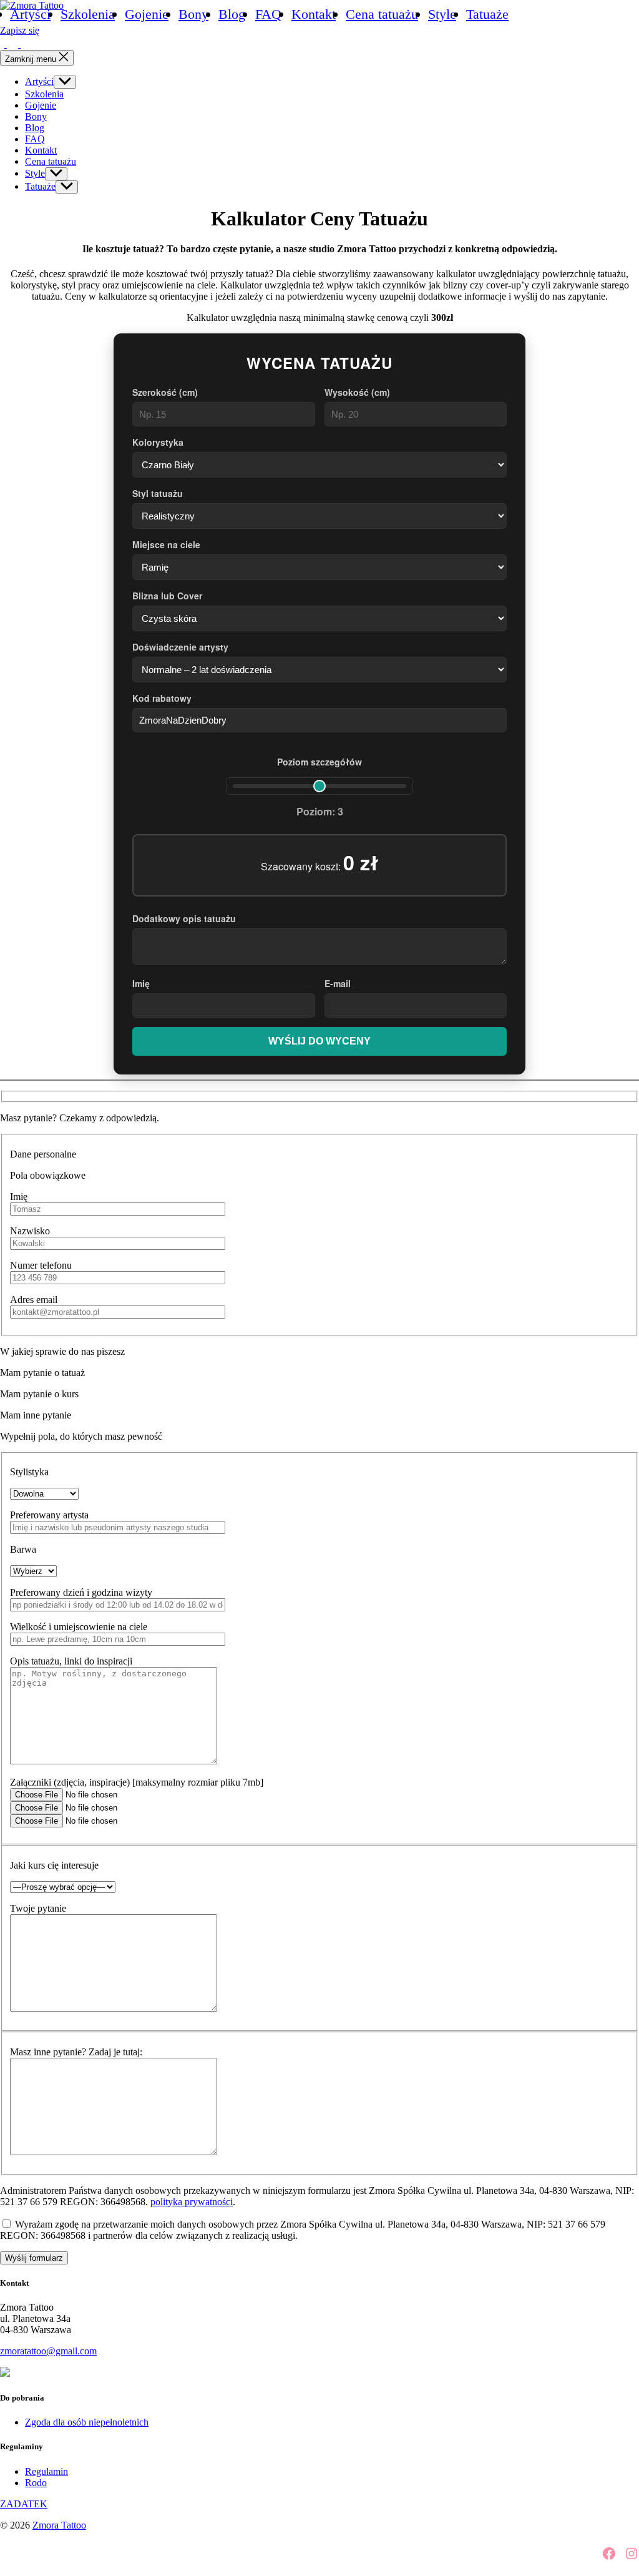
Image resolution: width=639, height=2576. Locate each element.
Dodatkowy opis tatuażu (184, 918)
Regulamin (46, 2471)
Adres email (34, 1300)
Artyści (30, 14)
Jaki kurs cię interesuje (54, 1865)
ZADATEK (24, 2504)
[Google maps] (26, 44)
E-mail (338, 983)
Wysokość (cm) (357, 392)
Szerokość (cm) (165, 392)
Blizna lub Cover (167, 596)
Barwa (23, 1549)
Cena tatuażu (382, 14)
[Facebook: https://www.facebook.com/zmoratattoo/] (3, 44)
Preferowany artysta (49, 1515)
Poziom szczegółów (319, 762)
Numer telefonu (41, 1265)
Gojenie (147, 14)
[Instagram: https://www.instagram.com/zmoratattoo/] (14, 44)
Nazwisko (30, 1231)
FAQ (268, 14)
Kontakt (314, 14)
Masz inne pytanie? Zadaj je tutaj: (76, 2052)
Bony (193, 14)
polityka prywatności (192, 2202)
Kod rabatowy (162, 698)
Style (442, 14)
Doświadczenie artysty (180, 647)
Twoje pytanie (38, 1908)
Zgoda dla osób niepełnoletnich (87, 2422)
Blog (232, 14)
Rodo (36, 2483)
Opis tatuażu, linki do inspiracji (71, 1661)
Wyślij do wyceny (319, 1041)
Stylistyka (29, 1472)
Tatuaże (487, 14)
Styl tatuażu (158, 493)
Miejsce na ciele (166, 544)
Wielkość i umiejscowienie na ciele (79, 1627)
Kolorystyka (158, 442)
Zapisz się (20, 30)
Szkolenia (88, 14)
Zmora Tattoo (59, 2525)
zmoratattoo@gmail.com (48, 2351)
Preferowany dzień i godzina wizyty (81, 1592)
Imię (141, 983)
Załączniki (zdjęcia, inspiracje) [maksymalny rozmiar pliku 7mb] (137, 1782)
